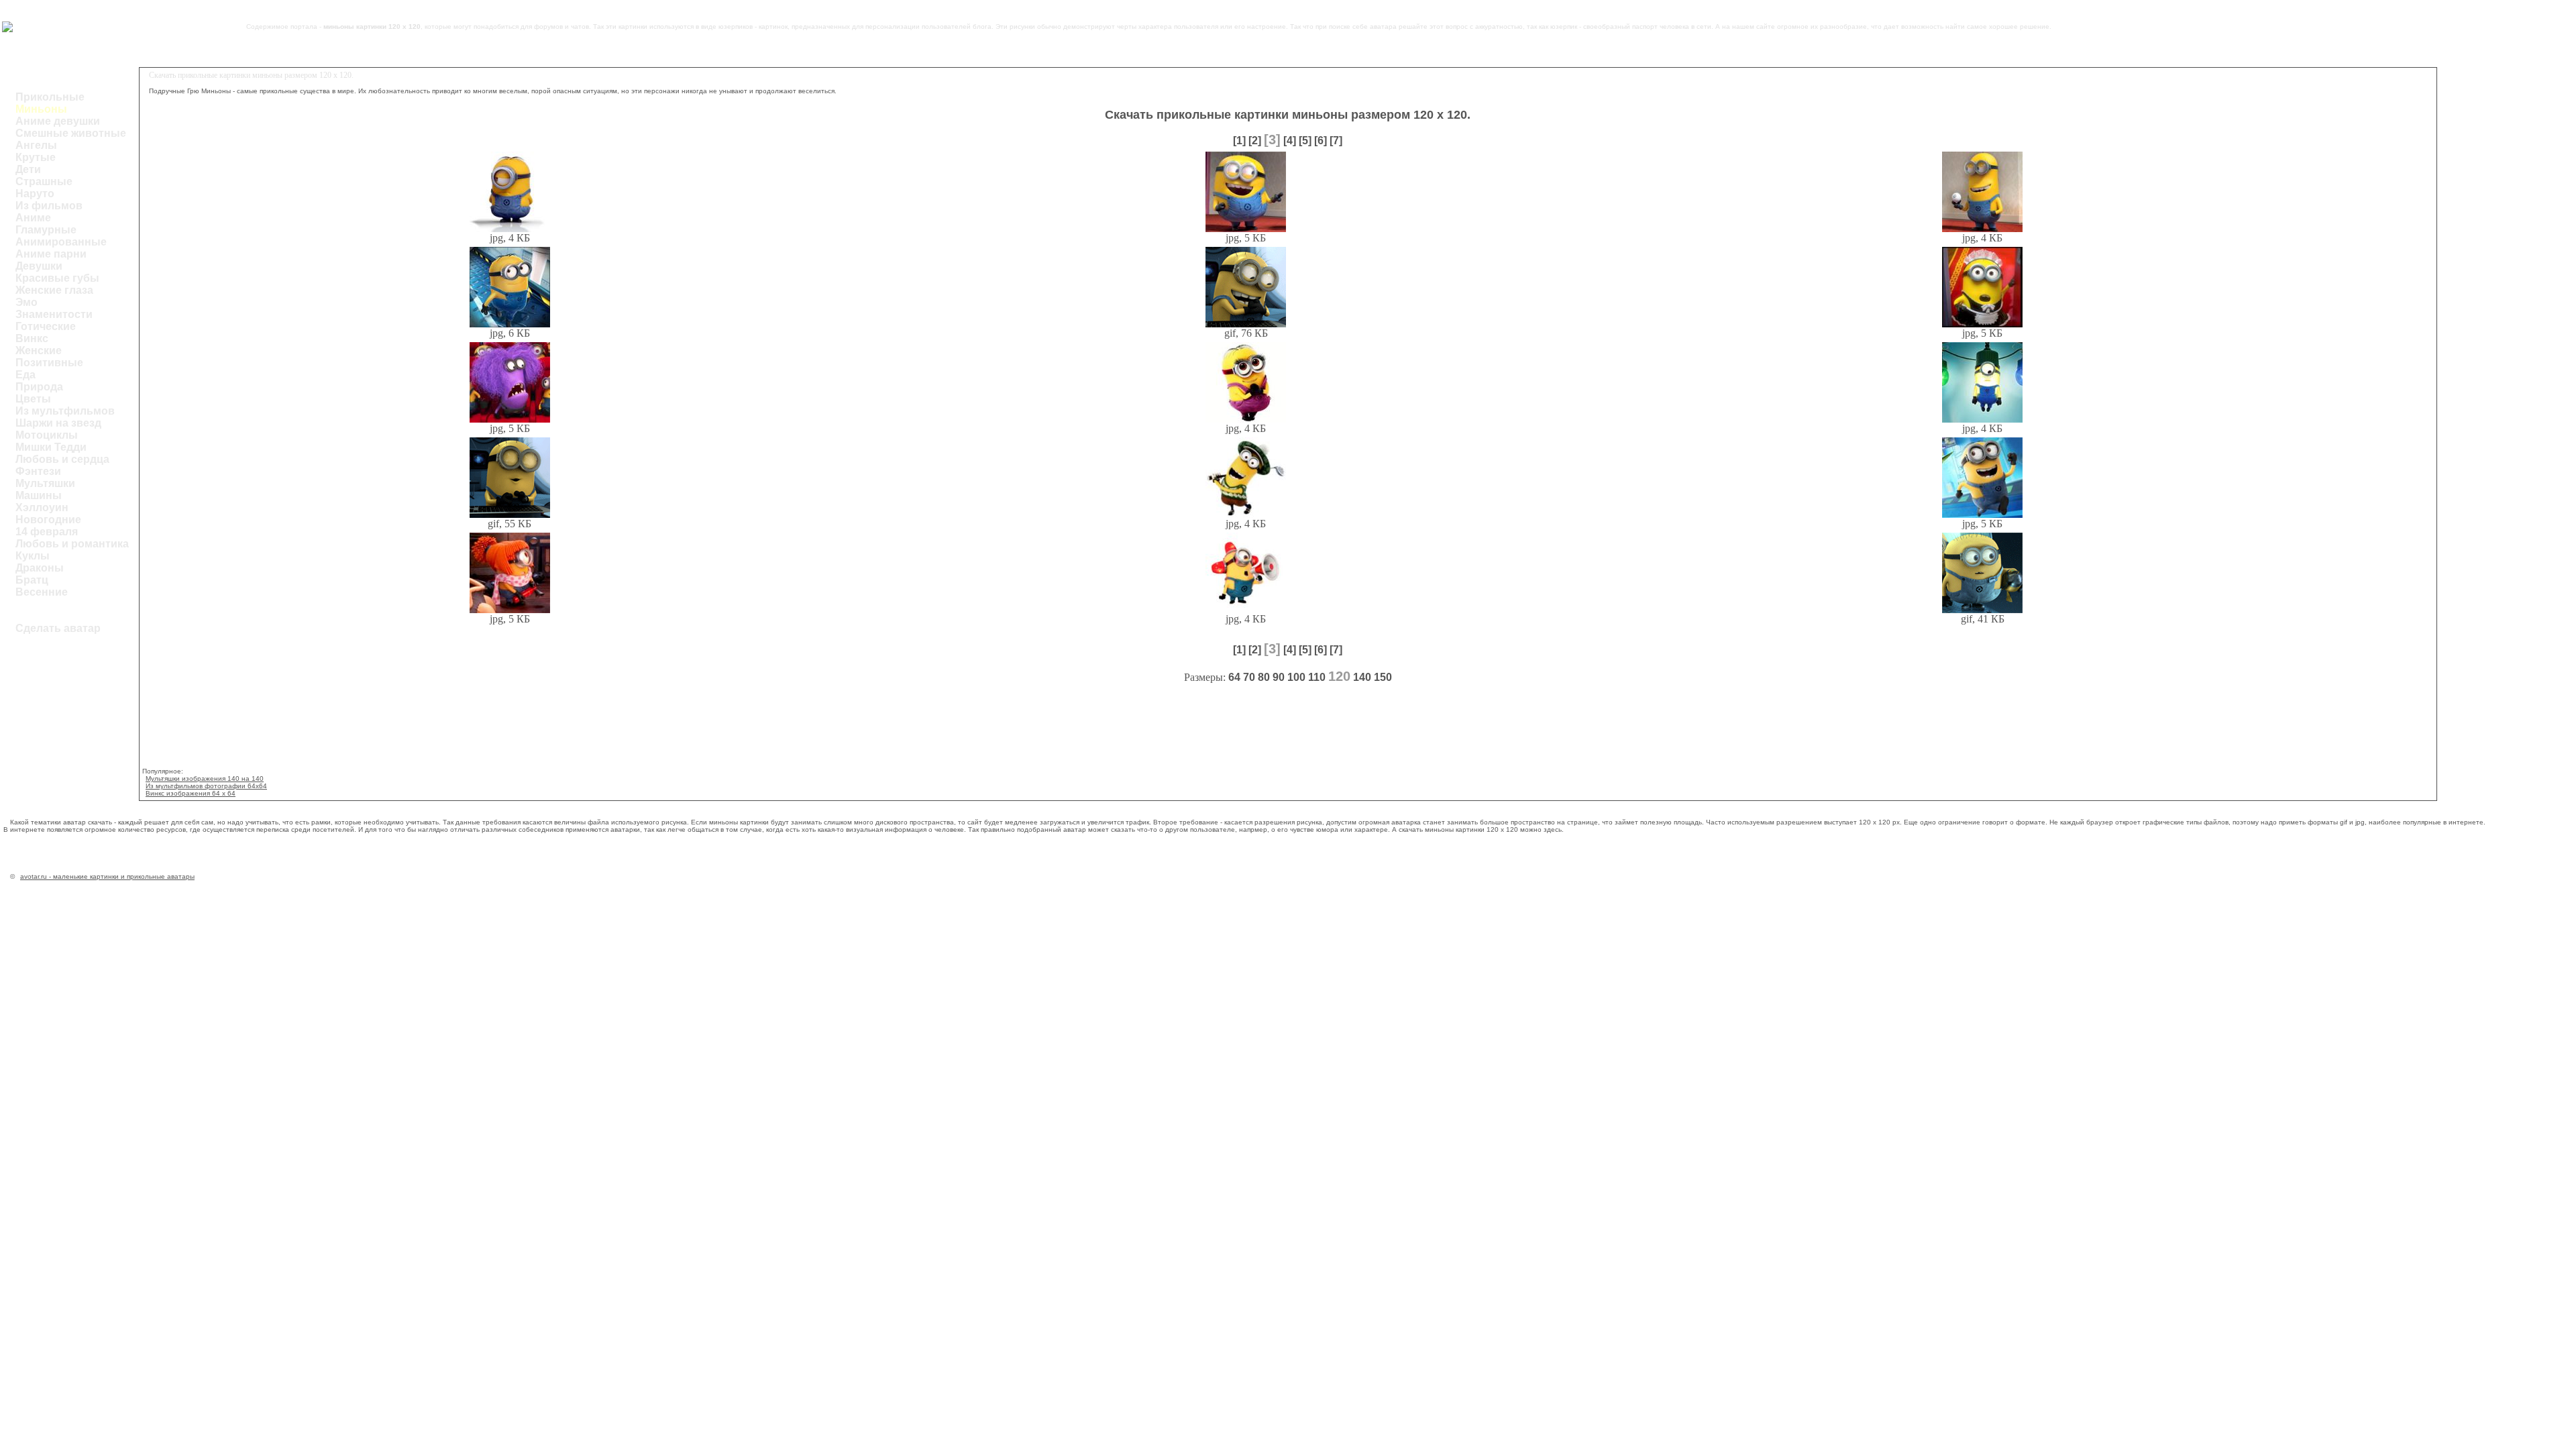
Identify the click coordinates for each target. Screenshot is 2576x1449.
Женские (39, 351)
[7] (1336, 141)
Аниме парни (51, 254)
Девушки (39, 266)
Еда (25, 375)
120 (1339, 676)
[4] (1290, 141)
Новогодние (48, 520)
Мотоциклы (47, 435)
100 (1296, 677)
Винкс (32, 338)
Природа (39, 387)
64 (1234, 677)
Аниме (33, 218)
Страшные (44, 181)
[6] (1321, 141)
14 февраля (47, 532)
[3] (1272, 140)
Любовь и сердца (62, 459)
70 (1249, 677)
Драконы (40, 568)
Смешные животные (71, 133)
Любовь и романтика (72, 544)
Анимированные (61, 242)
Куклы (33, 556)
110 (1317, 677)
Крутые (36, 157)
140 (1362, 677)
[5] (1305, 141)
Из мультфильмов (65, 411)
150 (1383, 677)
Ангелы (36, 145)
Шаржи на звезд (58, 423)
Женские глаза (54, 290)
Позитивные (49, 363)
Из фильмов (49, 206)
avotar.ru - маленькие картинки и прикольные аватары (107, 876)
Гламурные (46, 230)
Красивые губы (57, 278)
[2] (1255, 141)
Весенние (42, 592)
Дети (28, 169)
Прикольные (50, 97)
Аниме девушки (58, 121)
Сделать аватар (58, 628)
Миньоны (41, 109)
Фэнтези (38, 471)
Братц (32, 580)
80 (1264, 677)
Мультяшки (45, 483)
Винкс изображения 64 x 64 (191, 793)
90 (1279, 677)
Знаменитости (54, 314)
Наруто (35, 194)
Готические (46, 326)
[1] (1239, 141)
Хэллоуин (42, 507)
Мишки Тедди (51, 447)
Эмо (26, 302)
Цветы (33, 399)
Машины (39, 495)
